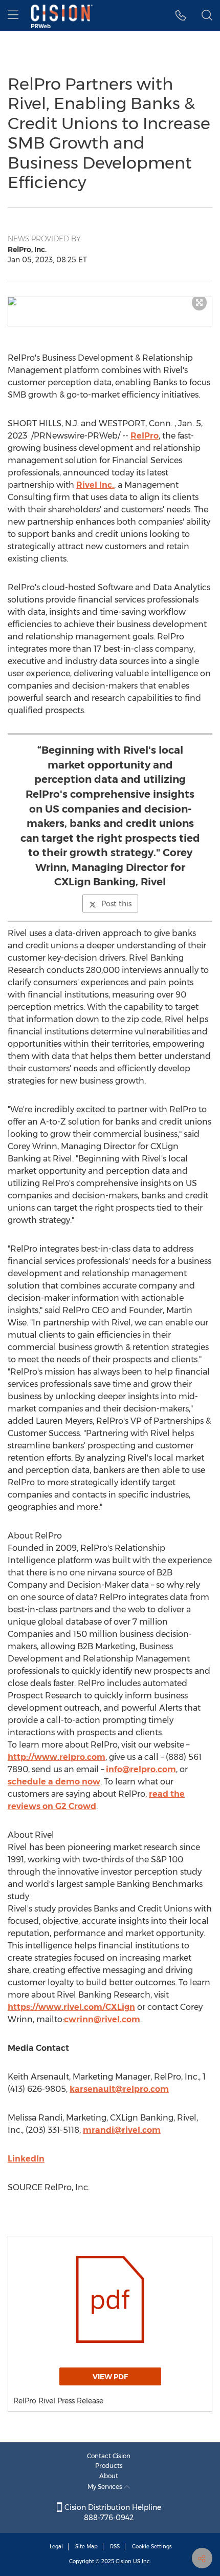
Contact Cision (109, 2456)
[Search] (207, 15)
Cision (124, 2561)
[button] (110, 301)
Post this (116, 904)
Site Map (86, 2547)
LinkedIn (26, 2159)
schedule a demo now (54, 1782)
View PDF (110, 2377)
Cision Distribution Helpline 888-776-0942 (112, 2512)
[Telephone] (181, 15)
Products (109, 2466)
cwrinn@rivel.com (102, 2019)
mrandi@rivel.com (122, 2130)
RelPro (145, 436)
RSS (115, 2547)
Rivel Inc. (95, 485)
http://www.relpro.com (57, 1757)
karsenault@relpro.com (119, 2089)
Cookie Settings (152, 2547)
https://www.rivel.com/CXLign (71, 2007)
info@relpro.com (141, 1769)
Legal (56, 2547)
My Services (106, 2487)
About (109, 2476)
